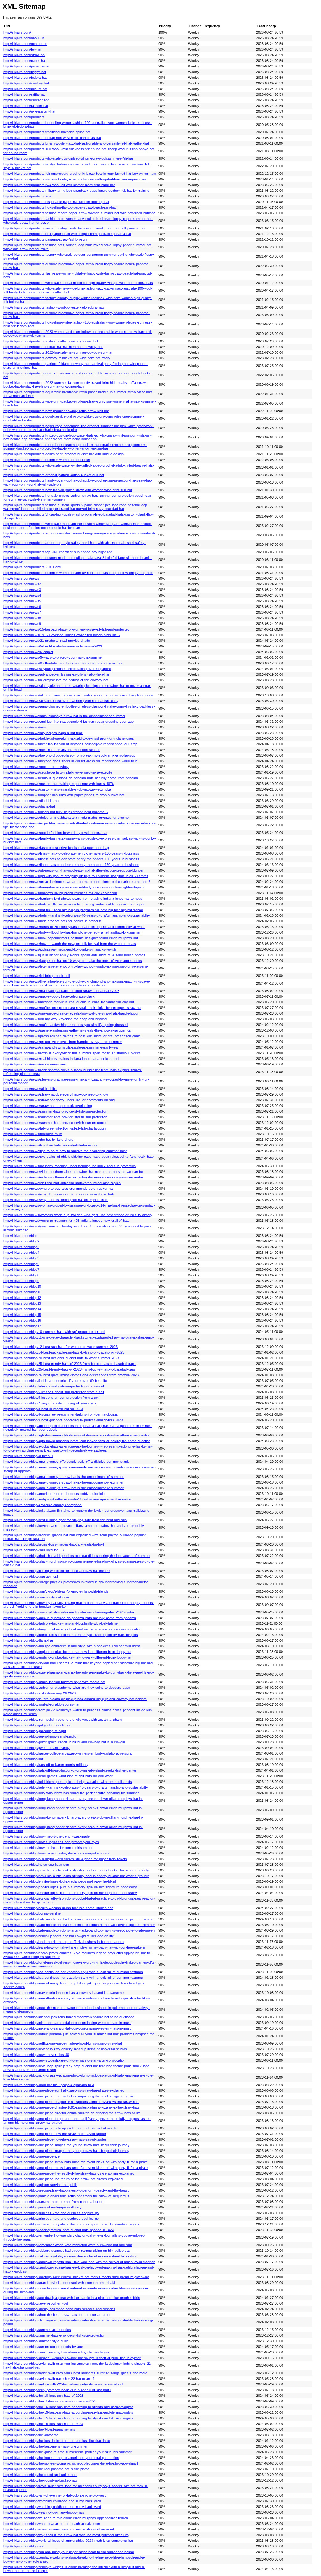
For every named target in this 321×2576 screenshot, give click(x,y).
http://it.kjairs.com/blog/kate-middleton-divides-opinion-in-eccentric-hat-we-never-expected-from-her (79, 1919)
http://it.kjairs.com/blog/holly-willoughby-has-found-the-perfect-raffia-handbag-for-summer (71, 1793)
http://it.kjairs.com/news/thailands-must (33, 1134)
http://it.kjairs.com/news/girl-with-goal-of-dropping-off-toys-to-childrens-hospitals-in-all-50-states (76, 876)
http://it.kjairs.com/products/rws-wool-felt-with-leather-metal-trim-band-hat (59, 185)
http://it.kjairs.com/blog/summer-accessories (37, 2330)
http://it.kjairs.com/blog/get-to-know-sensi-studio (40, 1736)
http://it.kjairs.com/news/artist (26, 727)
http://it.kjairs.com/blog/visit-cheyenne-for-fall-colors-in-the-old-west (55, 2495)
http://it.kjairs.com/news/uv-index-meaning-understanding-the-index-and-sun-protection (70, 1166)
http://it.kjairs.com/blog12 (22, 1298)
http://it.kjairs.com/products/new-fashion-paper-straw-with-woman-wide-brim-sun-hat (68, 490)
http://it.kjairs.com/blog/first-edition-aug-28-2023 (39, 1693)
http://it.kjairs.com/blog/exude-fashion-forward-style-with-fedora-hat (54, 1682)
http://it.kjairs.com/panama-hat (26, 66)
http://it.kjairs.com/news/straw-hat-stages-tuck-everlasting (48, 1106)
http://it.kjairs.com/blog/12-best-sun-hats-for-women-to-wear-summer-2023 (61, 1347)
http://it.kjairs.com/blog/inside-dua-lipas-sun (36, 1865)
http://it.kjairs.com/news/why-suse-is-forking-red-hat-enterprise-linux (55, 1200)
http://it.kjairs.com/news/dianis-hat (29, 806)
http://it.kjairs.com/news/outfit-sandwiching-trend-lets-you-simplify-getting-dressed (66, 1025)
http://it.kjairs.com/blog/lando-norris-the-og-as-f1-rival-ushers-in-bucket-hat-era (63, 1942)
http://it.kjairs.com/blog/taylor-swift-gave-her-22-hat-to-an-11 (49, 2379)
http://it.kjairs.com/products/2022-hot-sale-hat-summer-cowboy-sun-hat (58, 352)
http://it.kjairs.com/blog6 (21, 1264)
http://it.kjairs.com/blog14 (22, 1309)
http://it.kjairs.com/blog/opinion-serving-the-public (40, 2185)
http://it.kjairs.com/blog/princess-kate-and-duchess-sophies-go (51, 2213)
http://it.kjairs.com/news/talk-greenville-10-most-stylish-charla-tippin (55, 1128)
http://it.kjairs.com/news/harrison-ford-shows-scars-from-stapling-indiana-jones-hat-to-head (73, 899)
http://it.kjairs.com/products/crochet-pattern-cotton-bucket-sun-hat (54, 475)
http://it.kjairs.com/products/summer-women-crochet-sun (47, 460)
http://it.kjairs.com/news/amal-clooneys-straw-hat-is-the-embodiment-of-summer (64, 716)
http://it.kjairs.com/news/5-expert (28, 652)
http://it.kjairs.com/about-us (24, 38)
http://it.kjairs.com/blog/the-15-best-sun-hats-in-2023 (43, 2424)
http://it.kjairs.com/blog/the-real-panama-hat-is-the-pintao (46, 2469)
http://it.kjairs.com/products (24, 117)
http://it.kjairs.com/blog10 (22, 1286)
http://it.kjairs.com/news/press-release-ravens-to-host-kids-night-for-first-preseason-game (72, 1036)
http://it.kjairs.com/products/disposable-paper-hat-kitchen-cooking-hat (56, 202)
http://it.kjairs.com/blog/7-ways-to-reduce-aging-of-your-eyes (50, 1403)
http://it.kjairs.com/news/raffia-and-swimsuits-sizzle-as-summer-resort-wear (61, 1047)
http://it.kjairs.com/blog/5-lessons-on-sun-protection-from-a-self (51, 1398)
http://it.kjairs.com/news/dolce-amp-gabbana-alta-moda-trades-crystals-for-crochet (66, 818)
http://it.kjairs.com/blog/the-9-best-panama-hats (39, 2429)
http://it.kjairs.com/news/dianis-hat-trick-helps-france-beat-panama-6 (55, 812)
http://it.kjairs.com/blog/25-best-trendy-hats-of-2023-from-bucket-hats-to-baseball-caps (70, 1364)
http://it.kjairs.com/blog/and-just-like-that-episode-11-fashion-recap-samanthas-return (68, 1499)
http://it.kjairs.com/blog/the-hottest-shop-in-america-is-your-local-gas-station (61, 2458)
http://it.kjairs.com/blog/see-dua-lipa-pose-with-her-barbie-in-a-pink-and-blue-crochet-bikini (72, 2298)
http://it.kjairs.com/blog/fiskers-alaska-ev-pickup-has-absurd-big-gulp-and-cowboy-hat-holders (75, 1699)
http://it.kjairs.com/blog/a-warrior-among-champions (42, 1505)
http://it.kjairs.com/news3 (22, 590)
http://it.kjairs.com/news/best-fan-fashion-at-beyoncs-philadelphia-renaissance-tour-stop (70, 744)
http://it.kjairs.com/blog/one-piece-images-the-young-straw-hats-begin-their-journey (66, 2145)
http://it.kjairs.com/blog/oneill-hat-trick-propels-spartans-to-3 (49, 2085)
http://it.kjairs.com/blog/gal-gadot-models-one (37, 1725)
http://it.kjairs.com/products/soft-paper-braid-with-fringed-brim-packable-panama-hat (67, 234)
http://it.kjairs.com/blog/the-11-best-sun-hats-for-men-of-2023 (50, 2401)
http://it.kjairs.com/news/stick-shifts (30, 1089)
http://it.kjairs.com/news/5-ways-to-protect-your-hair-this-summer (53, 657)
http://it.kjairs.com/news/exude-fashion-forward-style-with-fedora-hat (55, 833)
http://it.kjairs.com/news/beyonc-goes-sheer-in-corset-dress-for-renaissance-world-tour (70, 761)
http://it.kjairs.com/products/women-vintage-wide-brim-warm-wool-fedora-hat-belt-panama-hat (74, 228)
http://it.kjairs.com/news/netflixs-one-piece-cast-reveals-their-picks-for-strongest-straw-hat (72, 1008)
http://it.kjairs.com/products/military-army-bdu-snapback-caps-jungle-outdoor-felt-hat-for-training (76, 191)
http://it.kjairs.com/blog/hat (23, 1759)
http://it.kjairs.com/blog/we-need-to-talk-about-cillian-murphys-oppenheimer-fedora (66, 2518)
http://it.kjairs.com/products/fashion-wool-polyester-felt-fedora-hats (54, 307)
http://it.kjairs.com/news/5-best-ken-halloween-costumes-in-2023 (53, 646)
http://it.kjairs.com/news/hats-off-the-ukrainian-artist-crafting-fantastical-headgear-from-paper (74, 904)
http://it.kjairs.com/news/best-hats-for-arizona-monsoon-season (52, 750)
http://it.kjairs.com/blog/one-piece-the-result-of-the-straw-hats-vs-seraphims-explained (69, 2173)
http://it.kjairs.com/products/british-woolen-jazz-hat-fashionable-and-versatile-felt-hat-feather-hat (76, 143)
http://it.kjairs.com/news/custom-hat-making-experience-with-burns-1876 (59, 784)
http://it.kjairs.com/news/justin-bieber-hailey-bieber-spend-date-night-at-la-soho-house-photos (74, 955)
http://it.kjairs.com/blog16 (22, 1320)
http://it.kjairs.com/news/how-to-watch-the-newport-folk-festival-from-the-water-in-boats (70, 944)
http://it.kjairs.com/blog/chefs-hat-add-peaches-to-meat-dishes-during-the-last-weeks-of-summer (77, 1556)
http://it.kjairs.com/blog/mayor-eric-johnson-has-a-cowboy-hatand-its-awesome (63, 1993)
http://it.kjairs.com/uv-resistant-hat (29, 111)
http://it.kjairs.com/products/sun (27, 196)
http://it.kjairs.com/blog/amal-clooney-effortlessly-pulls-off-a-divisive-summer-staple (66, 1462)
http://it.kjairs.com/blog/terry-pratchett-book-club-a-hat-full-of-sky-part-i (57, 2390)
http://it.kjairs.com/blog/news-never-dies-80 (36, 2055)
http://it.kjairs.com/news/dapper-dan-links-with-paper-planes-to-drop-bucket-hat (64, 795)
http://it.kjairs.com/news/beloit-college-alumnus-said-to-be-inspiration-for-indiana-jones (69, 738)
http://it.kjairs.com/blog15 (22, 1315)
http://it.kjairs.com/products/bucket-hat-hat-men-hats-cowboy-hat (53, 347)
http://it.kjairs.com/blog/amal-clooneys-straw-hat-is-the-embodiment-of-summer (63, 1477)
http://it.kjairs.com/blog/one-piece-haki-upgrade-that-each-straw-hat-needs (60, 2128)
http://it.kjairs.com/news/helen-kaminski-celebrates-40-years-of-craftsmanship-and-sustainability (77, 915)
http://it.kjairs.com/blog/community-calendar (36, 1597)
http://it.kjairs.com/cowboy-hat (26, 83)
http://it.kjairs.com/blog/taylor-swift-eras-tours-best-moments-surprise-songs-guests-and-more (75, 2373)
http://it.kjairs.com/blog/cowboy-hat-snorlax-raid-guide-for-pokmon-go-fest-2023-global (69, 1612)
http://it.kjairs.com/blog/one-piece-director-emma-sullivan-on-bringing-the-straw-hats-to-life (72, 2113)
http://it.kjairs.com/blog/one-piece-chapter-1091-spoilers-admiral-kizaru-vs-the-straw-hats (71, 2102)
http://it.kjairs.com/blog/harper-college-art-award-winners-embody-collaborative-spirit (68, 1753)
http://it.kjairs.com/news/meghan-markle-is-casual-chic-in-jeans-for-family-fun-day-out (69, 1002)
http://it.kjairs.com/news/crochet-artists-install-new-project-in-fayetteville (58, 772)
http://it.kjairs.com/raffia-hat (24, 94)
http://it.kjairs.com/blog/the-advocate (31, 2435)
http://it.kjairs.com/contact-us (25, 44)
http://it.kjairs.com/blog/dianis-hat (28, 1640)
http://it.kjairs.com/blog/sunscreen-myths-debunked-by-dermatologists (57, 2352)
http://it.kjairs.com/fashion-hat (26, 106)
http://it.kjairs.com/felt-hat (22, 49)
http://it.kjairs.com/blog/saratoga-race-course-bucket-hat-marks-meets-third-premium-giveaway (76, 2277)
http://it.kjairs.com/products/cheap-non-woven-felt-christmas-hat (52, 138)
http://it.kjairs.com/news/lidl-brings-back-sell (37, 976)
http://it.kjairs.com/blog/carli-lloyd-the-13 (34, 1550)
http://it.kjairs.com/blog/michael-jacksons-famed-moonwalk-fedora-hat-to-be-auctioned (69, 2017)
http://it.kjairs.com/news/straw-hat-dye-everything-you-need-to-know (56, 1094)
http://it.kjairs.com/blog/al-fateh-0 (28, 1456)
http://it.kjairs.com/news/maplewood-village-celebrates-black (49, 996)
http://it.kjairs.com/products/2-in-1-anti (32, 567)
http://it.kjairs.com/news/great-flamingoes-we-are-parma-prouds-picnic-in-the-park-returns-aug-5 (77, 882)
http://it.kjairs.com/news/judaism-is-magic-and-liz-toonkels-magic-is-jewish (60, 949)
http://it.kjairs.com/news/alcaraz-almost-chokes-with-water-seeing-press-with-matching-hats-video (78, 695)
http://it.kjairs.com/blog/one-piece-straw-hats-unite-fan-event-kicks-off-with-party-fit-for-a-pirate (76, 2162)
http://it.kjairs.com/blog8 (21, 1275)
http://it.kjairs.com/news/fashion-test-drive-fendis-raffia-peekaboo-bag (56, 848)
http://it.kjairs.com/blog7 (21, 1269)
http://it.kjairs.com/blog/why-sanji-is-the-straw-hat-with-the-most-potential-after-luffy (66, 2535)
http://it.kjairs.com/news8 (22, 618)
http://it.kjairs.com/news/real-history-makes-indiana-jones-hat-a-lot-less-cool (61, 1059)
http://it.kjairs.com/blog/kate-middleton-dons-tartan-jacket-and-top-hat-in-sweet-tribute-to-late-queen (79, 1930)
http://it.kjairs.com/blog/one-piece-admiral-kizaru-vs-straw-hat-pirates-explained (64, 2090)
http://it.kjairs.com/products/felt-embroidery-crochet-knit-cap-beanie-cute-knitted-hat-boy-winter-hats (80, 174)
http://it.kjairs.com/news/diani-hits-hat (32, 801)
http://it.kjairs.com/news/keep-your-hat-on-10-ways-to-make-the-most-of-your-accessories (73, 961)
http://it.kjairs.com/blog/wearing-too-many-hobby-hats (44, 2512)
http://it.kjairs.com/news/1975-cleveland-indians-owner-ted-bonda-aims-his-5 (62, 635)
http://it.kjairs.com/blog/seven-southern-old (36, 2303)
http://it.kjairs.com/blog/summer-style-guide (36, 2341)
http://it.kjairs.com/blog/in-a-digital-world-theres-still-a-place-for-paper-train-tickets (65, 1859)
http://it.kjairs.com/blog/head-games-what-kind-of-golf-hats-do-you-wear (58, 1776)
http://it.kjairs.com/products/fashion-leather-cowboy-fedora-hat (51, 341)
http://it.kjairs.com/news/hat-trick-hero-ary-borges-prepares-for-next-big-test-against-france (73, 910)
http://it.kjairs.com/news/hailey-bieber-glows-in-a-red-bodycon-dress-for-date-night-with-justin (74, 887)
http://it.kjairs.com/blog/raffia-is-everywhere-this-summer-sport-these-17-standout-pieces (71, 2224)
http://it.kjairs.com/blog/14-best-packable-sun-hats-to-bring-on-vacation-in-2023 (64, 1352)
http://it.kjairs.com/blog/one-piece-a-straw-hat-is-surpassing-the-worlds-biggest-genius (69, 2096)
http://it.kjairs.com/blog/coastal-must (31, 1576)
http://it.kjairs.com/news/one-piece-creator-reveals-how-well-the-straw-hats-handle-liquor (71, 1013)
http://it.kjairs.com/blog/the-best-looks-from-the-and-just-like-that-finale (57, 2441)
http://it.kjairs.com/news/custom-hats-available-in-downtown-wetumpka (57, 789)
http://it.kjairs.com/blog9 (21, 1281)
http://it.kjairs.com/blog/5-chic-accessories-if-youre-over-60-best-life (55, 1381)
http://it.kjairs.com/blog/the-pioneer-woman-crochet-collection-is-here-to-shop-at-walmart (71, 2463)
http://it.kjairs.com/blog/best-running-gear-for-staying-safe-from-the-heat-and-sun (65, 1520)
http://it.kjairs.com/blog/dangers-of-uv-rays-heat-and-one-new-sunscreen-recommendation (72, 1629)
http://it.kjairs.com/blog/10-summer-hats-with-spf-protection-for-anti (54, 1332)
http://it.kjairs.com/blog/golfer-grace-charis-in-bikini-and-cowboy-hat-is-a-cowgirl (64, 1742)
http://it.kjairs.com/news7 (22, 612)
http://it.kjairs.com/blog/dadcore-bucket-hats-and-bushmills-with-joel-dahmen (61, 1623)
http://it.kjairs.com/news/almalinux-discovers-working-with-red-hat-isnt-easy (61, 701)
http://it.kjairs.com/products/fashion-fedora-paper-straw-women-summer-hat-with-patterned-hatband (79, 213)
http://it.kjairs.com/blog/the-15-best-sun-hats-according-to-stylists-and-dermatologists (68, 2407)
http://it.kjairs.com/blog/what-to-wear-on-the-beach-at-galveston (52, 2524)
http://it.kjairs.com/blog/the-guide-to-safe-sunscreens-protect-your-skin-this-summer (68, 2452)
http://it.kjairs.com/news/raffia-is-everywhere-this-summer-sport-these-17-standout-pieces (72, 1053)
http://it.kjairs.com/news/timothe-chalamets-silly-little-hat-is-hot (50, 1145)
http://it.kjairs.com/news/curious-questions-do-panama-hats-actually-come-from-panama (71, 778)
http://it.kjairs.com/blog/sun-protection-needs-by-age (43, 2347)
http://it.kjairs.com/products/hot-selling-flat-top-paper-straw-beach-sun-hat (60, 207)
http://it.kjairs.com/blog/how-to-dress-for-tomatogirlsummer (48, 1848)
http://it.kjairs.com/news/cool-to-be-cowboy (36, 767)
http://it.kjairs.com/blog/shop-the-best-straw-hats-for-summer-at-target (57, 2315)
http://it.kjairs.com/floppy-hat (25, 72)
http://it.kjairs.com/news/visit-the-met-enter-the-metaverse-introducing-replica (62, 1183)
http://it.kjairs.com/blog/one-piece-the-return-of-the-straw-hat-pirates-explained (63, 2179)
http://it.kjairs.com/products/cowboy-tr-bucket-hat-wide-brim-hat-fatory (57, 358)
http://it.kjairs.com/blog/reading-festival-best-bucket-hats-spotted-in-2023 (59, 2230)
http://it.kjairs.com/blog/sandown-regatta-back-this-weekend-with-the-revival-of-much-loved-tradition (79, 2262)
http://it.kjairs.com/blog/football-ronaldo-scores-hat (41, 1704)
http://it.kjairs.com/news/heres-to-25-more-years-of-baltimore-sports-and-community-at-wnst (74, 927)
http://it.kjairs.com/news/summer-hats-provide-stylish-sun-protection (55, 1111)
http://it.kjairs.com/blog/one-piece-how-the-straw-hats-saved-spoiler (55, 2134)
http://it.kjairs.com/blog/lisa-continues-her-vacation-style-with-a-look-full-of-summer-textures (73, 1972)
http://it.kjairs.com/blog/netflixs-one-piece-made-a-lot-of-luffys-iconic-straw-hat (63, 2043)
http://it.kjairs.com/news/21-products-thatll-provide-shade (47, 641)
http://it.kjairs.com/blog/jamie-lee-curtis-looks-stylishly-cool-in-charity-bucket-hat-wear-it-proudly (76, 1870)
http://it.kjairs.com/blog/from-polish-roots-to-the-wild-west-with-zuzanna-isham (63, 1720)
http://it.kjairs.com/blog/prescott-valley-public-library (42, 2207)
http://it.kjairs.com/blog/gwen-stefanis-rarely (37, 1748)
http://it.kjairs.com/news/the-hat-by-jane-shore (38, 1140)
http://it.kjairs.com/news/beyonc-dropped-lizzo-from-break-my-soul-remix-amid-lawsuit (69, 755)
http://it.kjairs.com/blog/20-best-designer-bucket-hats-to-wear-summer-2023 (61, 1358)
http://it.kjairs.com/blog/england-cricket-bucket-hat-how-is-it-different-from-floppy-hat (67, 1652)
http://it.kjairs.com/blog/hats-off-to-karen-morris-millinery (46, 1765)
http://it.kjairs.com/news (21, 578)
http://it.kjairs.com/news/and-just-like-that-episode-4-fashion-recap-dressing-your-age (68, 722)
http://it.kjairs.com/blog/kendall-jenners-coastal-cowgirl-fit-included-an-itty (59, 1936)
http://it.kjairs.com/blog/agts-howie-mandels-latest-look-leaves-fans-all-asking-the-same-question (77, 1435)
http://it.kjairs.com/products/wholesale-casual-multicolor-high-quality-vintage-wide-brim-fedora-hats (78, 283)
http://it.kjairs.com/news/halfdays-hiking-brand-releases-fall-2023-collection (60, 893)
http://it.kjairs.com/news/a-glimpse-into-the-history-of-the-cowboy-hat (56, 680)
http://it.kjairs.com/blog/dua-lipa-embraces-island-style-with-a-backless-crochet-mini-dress (72, 1646)
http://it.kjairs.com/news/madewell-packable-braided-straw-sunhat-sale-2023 (61, 991)
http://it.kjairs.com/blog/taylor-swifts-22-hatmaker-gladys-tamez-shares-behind (63, 2384)
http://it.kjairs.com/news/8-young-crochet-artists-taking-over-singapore (57, 669)
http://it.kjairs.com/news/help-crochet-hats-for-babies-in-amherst (52, 921)
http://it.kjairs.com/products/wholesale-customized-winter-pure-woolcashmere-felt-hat (68, 158)
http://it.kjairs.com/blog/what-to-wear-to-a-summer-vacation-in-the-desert (59, 2529)
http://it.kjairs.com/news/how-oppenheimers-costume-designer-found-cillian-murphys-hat (71, 938)
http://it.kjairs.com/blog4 (21, 1253)
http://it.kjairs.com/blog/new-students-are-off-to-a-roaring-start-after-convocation (64, 2060)
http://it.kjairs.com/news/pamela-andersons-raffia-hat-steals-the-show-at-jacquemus (67, 1030)
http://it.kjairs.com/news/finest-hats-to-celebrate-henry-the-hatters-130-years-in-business (71, 853)
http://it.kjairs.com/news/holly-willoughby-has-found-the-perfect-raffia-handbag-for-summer (72, 932)
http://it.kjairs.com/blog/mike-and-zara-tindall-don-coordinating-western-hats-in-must (67, 2023)
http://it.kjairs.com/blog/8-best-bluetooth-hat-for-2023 (43, 1409)
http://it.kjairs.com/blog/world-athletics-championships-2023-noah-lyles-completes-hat (68, 2541)
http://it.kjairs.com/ (17, 32)
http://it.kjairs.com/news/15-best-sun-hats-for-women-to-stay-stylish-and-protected (66, 629)
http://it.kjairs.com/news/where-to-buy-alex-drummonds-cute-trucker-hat (58, 1189)
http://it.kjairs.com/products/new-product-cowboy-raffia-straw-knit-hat (56, 411)
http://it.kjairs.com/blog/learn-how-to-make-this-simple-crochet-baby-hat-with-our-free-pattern (74, 1947)
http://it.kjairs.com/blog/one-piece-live (32, 2156)
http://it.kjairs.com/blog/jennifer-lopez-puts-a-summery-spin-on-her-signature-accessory (70, 1887)
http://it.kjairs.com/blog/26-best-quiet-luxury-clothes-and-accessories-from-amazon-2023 (71, 1375)
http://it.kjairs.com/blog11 (22, 1292)
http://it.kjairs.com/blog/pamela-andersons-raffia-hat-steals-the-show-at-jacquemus (66, 2196)
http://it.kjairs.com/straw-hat (24, 55)
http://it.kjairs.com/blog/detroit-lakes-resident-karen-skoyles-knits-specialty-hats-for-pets (71, 1635)
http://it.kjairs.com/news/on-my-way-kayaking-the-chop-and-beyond (55, 1019)
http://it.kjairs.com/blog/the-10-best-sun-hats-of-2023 (43, 2396)
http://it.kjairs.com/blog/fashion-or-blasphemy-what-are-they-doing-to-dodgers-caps (67, 1688)
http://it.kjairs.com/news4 (22, 595)
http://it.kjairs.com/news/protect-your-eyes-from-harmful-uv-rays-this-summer (63, 1042)
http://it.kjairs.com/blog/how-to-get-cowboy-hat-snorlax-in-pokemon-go (57, 1853)
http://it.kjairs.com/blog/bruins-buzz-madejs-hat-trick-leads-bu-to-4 (54, 1544)
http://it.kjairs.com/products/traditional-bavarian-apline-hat (47, 132)
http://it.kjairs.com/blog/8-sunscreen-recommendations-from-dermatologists (61, 1414)
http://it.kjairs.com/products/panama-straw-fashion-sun (45, 239)
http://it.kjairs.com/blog (20, 1236)
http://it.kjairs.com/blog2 (21, 1241)
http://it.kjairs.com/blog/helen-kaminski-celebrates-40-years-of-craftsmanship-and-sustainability (76, 1787)
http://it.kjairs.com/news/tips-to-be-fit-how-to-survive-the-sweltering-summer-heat (65, 1151)
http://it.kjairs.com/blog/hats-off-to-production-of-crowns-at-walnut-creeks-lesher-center (70, 1770)
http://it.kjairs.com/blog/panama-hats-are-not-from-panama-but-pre (54, 2202)
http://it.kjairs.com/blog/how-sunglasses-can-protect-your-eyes (51, 1842)
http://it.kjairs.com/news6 (22, 607)
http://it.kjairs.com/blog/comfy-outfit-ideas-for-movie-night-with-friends (56, 1591)
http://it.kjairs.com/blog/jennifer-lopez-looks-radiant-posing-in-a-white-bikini (60, 1881)
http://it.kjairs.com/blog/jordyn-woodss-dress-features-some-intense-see (58, 1908)
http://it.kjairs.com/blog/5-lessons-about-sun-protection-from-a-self (54, 1386)
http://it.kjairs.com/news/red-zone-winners (35, 1064)
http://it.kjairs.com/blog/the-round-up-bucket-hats (40, 2475)
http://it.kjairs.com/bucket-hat (25, 89)
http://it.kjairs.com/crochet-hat (26, 100)
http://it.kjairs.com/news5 (22, 601)
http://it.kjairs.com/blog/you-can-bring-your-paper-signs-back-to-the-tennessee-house (69, 2552)
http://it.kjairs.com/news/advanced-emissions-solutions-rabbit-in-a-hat (56, 674)
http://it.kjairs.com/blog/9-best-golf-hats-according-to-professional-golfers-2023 (63, 1420)
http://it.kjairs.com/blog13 (22, 1303)
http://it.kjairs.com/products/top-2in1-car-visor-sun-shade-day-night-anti (58, 552)
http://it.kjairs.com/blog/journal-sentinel (32, 1913)
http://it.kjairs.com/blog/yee (24, 2546)
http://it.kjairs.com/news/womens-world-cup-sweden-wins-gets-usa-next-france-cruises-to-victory (78, 1215)
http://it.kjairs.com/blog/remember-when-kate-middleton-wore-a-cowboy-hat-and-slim (68, 2245)
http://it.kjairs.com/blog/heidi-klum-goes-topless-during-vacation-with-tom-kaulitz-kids (68, 1782)
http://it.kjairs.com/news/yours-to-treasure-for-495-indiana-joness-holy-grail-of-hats (66, 1221)
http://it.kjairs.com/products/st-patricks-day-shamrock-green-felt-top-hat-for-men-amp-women (75, 179)
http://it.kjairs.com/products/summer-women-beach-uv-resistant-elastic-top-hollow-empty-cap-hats (78, 573)
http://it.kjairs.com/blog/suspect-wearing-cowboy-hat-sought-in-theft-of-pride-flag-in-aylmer (72, 2358)
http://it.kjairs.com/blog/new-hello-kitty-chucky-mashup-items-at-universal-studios (65, 2049)
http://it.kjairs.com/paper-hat (25, 61)
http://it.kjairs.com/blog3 (21, 1247)
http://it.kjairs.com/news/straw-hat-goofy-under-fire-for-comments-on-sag (59, 1100)
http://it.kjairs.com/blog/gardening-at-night (35, 1731)
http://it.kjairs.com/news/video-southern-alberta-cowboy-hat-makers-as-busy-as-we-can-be (73, 1172)
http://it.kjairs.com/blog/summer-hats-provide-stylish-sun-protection (54, 2335)
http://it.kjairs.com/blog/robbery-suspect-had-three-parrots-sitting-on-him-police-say (67, 2251)
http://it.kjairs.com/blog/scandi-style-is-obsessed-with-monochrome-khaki (59, 2283)
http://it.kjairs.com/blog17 (22, 1326)
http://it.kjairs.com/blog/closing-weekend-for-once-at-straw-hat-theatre (57, 1571)
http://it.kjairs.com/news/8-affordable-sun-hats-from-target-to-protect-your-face (63, 663)
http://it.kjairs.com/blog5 (21, 1258)
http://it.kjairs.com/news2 (22, 584)
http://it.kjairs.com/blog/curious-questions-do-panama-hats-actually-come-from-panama (70, 1618)
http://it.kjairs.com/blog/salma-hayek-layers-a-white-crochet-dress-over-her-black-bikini (70, 2256)
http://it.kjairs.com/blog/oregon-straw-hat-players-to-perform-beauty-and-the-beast (66, 2190)
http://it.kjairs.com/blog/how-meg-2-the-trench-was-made (47, 1836)
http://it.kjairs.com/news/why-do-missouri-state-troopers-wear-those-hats (59, 1194)
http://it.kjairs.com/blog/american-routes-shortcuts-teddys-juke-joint (54, 1494)
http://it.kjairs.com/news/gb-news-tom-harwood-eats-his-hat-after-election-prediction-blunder (74, 870)
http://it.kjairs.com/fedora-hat (25, 78)
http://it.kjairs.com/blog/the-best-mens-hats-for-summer (45, 2446)
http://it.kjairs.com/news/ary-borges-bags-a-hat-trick (43, 733)
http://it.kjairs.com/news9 (22, 624)
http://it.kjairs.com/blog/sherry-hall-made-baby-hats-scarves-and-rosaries (59, 2309)
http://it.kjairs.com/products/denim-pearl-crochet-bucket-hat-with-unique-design (63, 454)
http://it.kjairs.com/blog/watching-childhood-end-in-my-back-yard (52, 2501)
